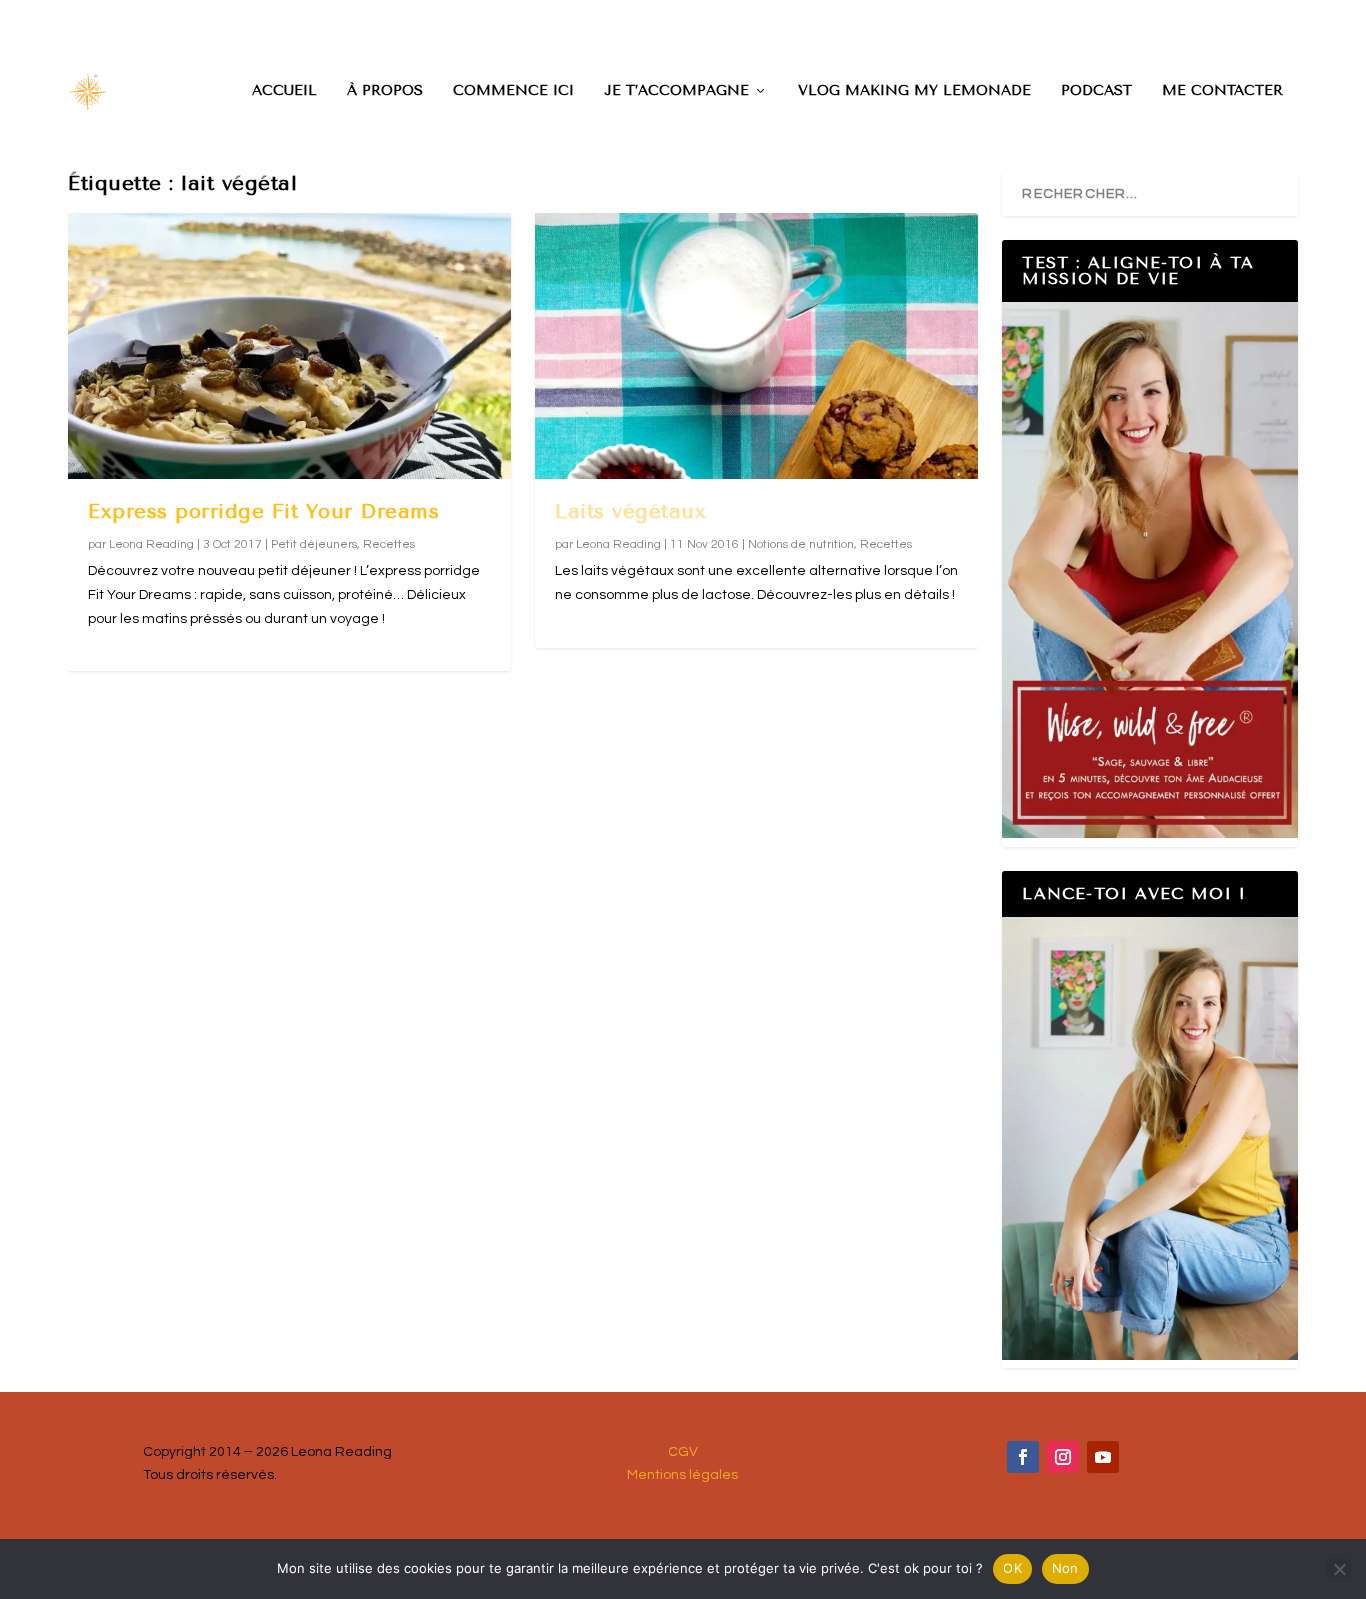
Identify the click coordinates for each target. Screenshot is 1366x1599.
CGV (683, 1452)
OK (1012, 1568)
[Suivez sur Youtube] (1103, 1457)
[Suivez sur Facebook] (1023, 1457)
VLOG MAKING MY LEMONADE (914, 91)
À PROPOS (385, 91)
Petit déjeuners (314, 544)
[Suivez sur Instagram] (1063, 1457)
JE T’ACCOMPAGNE (676, 91)
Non (1065, 1568)
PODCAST (1096, 91)
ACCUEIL (284, 91)
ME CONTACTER (1222, 91)
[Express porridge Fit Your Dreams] (289, 346)
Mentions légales (682, 1475)
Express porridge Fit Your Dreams (263, 511)
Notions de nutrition (801, 544)
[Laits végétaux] (756, 346)
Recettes (389, 544)
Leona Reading (151, 544)
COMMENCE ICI (513, 91)
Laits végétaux (630, 511)
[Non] (1339, 1569)
